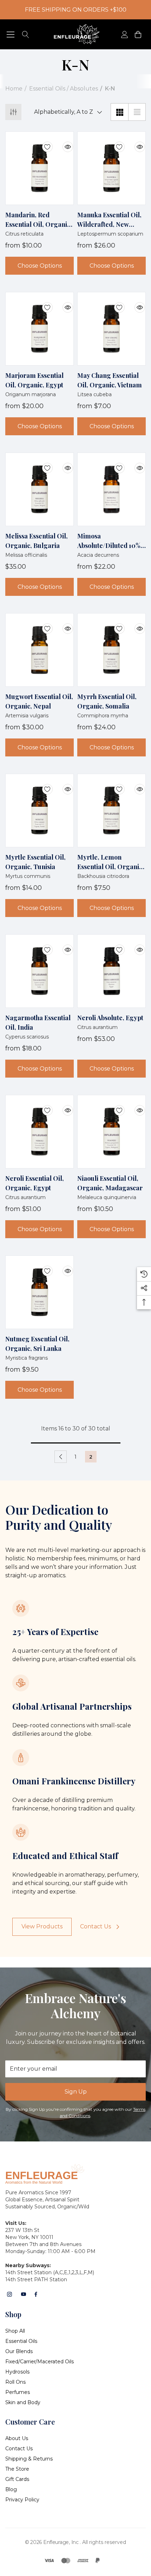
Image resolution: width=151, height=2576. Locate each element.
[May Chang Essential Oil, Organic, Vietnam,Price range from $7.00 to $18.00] (111, 329)
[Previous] (61, 1457)
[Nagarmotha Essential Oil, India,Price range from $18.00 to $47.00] (40, 971)
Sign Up (76, 2092)
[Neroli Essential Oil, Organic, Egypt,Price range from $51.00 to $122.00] (40, 1132)
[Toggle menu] (11, 34)
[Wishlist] (42, 143)
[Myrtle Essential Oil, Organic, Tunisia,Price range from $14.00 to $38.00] (40, 810)
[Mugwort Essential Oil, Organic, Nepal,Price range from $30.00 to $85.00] (40, 650)
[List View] (137, 112)
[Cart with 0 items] (137, 34)
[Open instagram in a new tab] (9, 2294)
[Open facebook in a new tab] (36, 2294)
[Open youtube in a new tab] (24, 2294)
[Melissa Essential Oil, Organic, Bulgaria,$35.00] (40, 489)
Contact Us (96, 1926)
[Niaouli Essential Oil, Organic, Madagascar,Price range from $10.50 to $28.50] (111, 1132)
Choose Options (40, 266)
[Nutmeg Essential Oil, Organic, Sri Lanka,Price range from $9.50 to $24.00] (40, 1292)
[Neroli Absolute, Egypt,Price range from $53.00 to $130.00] (111, 971)
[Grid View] (119, 112)
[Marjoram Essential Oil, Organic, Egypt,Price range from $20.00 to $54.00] (40, 329)
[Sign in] (124, 34)
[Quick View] (63, 143)
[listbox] (66, 112)
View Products (42, 1926)
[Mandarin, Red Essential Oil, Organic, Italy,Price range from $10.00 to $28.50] (40, 168)
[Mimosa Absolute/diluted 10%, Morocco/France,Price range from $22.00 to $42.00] (111, 489)
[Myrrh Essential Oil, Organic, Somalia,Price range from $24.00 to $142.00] (111, 650)
